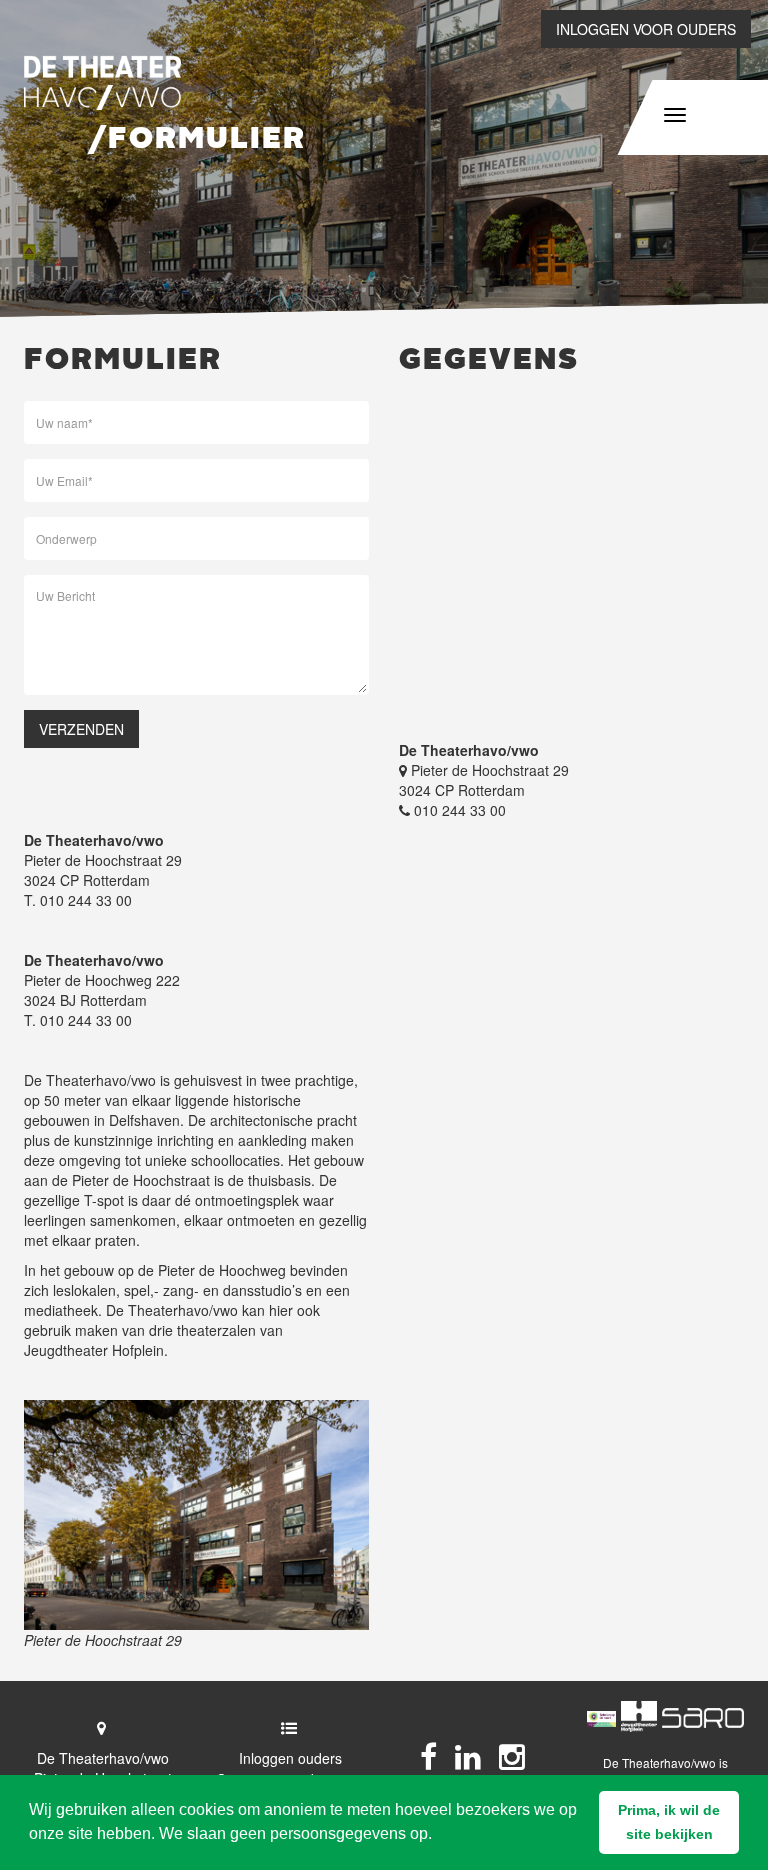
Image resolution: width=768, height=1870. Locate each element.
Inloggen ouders (290, 1758)
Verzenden (81, 729)
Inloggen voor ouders (646, 29)
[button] (669, 1823)
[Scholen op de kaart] (601, 1717)
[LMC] (703, 1717)
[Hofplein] (639, 1717)
